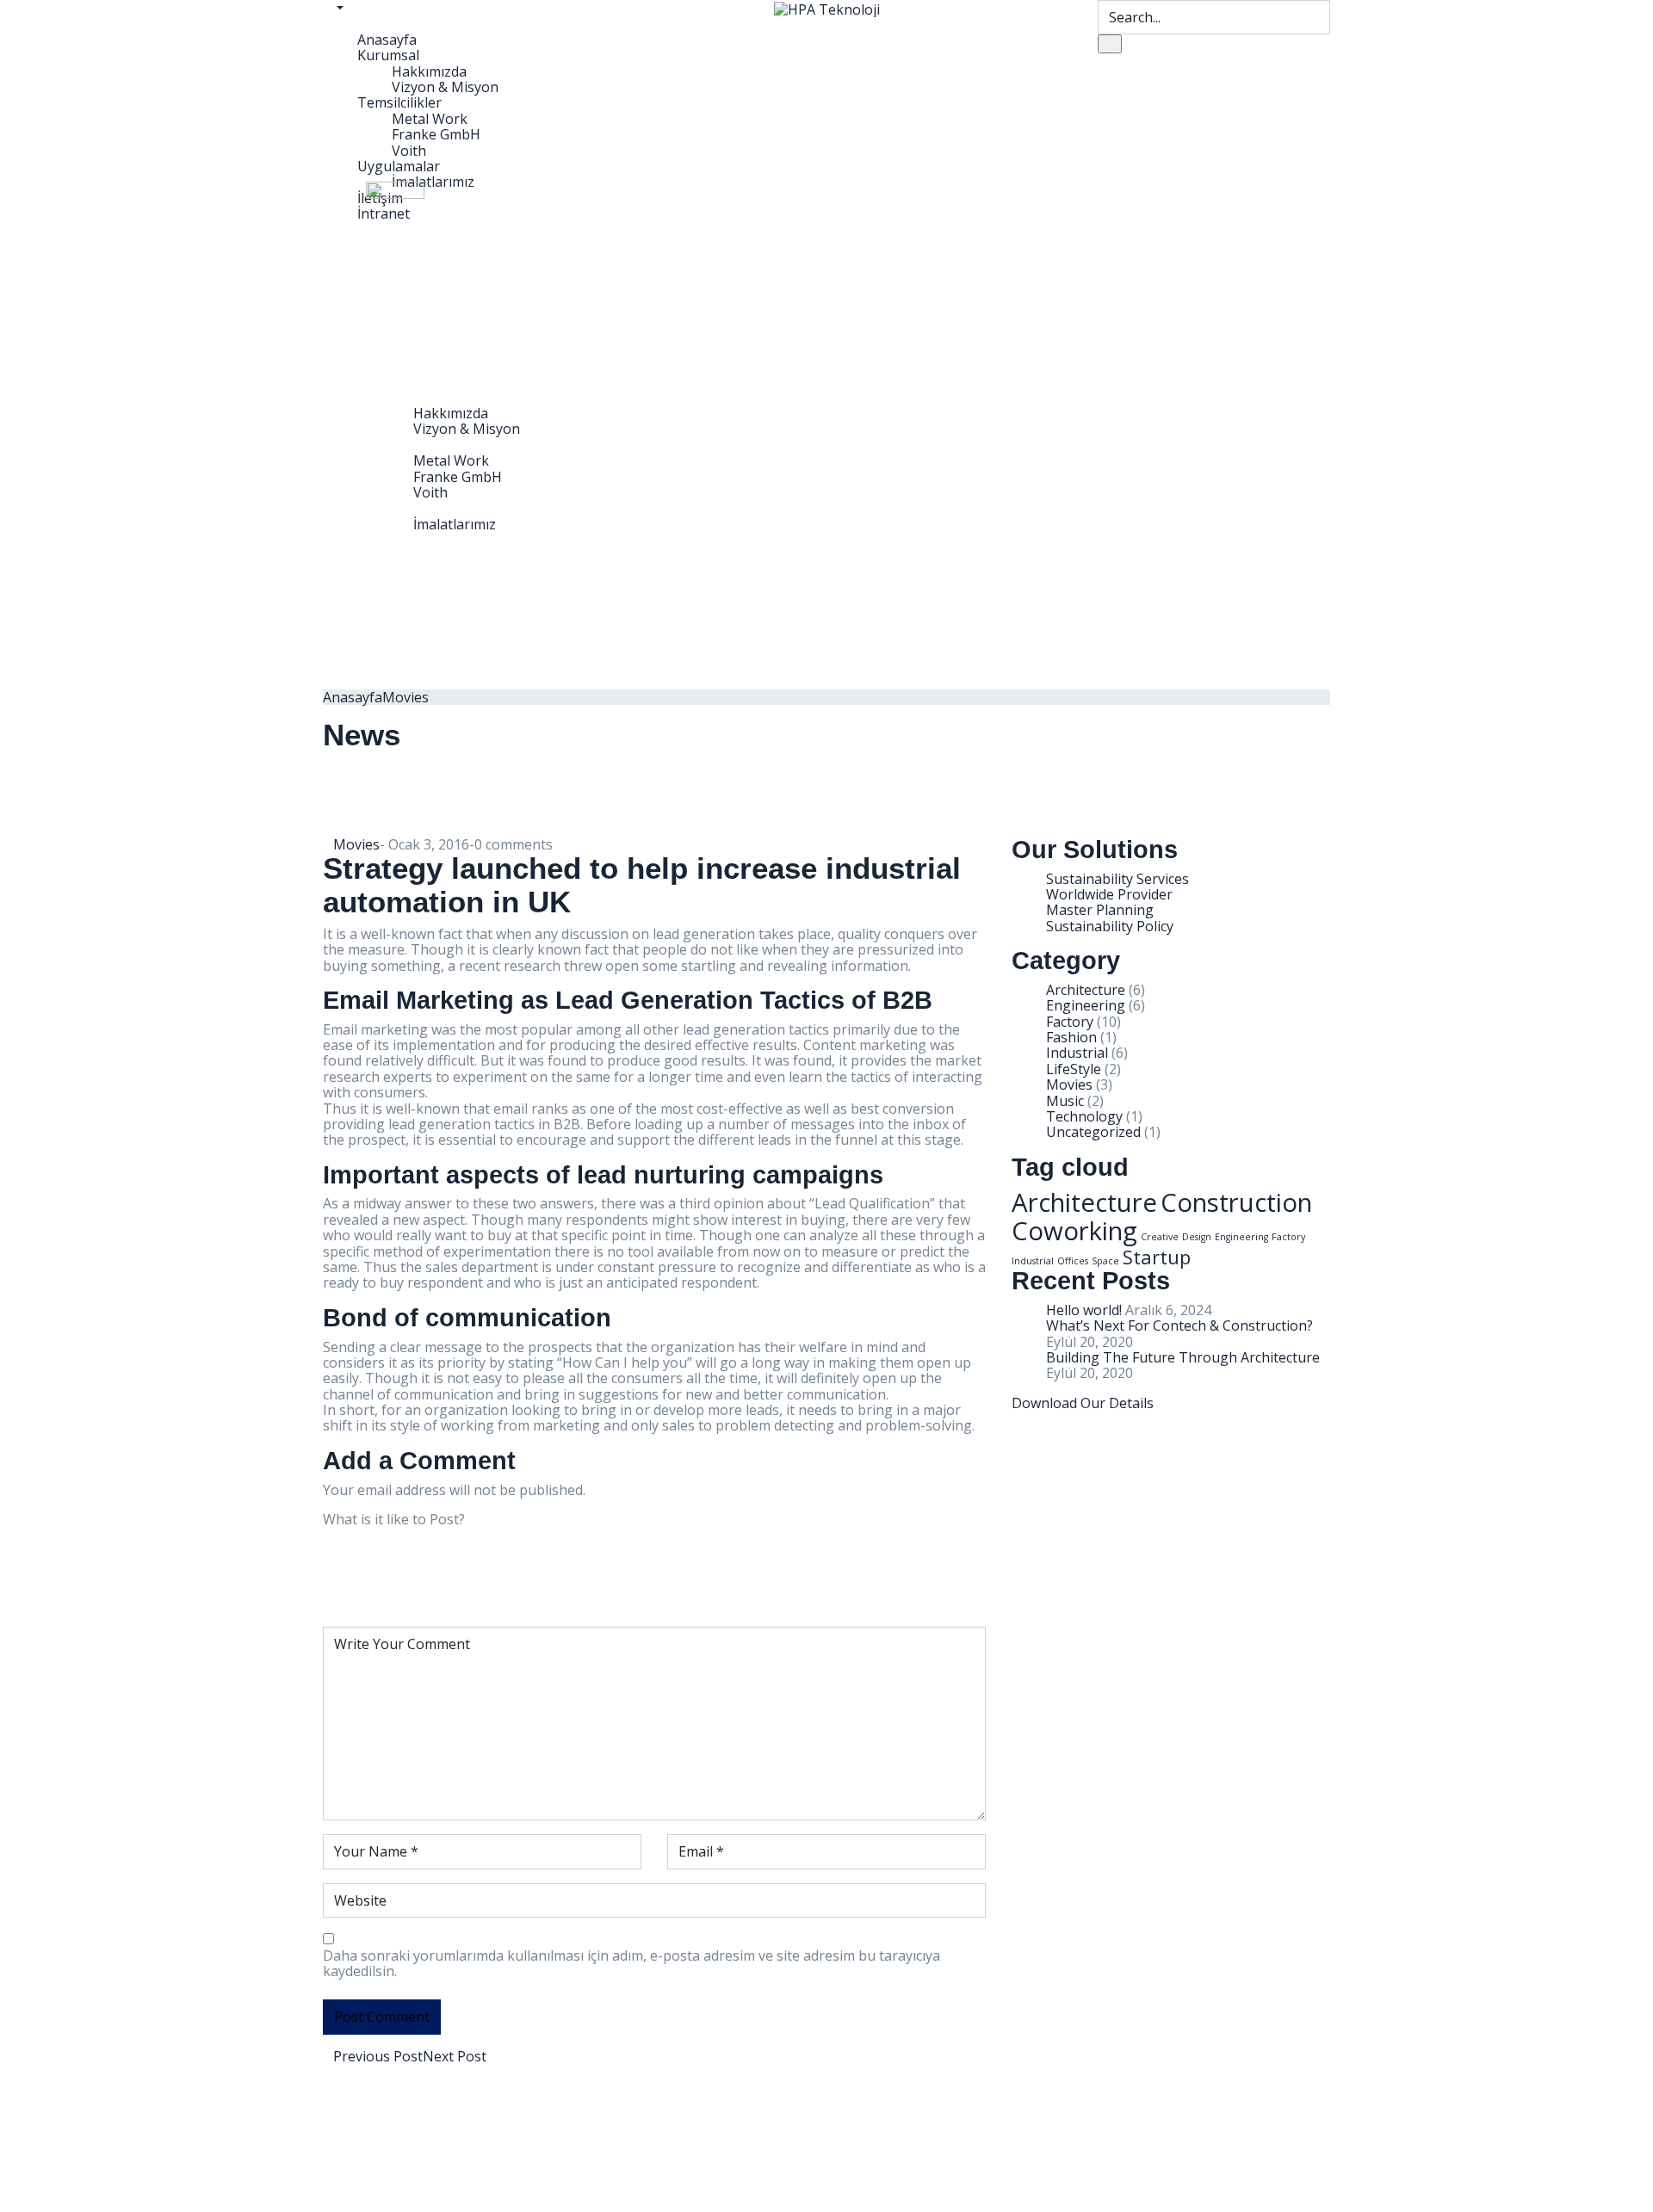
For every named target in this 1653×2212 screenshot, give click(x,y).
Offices (1073, 1261)
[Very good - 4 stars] (378, 1589)
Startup (1157, 1257)
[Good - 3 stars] (373, 1573)
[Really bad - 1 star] (362, 1542)
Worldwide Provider (1109, 894)
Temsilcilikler (399, 102)
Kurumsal (388, 55)
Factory (1070, 1022)
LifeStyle (1074, 1069)
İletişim (402, 540)
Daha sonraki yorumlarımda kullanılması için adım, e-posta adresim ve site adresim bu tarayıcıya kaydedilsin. (631, 1964)
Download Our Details (1083, 1403)
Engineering (1086, 1005)
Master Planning (1100, 910)
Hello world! (1084, 1310)
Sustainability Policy (1110, 926)
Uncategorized (1093, 1132)
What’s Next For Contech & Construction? (1179, 1325)
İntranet (405, 556)
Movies (406, 697)
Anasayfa (387, 40)
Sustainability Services (1117, 879)
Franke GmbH (436, 134)
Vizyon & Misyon (445, 87)
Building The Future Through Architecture (1183, 1357)
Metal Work (430, 119)
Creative (1160, 1237)
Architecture (1086, 990)
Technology (1084, 1116)
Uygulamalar (399, 166)
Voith (409, 151)
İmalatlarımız (455, 524)
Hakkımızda (429, 71)
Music (1065, 1101)
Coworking (1074, 1231)
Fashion (1071, 1037)
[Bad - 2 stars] (368, 1558)
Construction (1236, 1202)
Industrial (1077, 1053)
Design (1197, 1237)
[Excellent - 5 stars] (383, 1605)
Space (1105, 1261)
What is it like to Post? (394, 1519)
